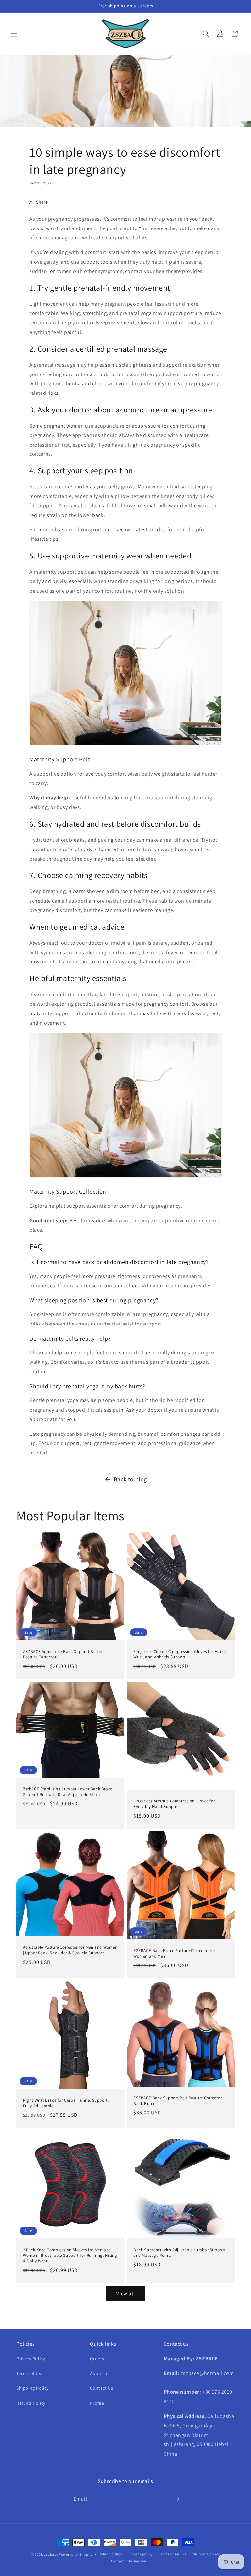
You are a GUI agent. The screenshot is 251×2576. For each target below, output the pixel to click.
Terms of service (173, 2554)
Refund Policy (31, 2403)
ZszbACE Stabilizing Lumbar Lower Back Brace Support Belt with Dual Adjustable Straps (68, 1792)
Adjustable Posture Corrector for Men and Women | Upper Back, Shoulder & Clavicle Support (70, 1950)
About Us (100, 2373)
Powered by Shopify (76, 2554)
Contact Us (101, 2388)
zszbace (51, 2554)
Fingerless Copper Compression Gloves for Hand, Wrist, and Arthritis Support (180, 1654)
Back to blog (130, 1479)
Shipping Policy (33, 2388)
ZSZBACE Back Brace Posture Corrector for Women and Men (174, 1954)
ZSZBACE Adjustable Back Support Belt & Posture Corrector (63, 1654)
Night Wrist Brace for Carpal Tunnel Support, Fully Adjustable (66, 2103)
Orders (97, 2359)
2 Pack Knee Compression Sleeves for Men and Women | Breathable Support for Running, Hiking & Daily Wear (70, 2256)
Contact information (129, 2561)
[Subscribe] (177, 2499)
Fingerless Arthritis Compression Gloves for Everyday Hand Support (174, 1804)
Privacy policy (141, 2554)
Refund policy (110, 2554)
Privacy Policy (31, 2359)
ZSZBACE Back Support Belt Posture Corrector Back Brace (178, 2101)
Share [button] (42, 202)
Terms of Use (30, 2373)
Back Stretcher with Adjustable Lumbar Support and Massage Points (179, 2253)
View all (126, 2294)
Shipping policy (207, 2554)
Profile (97, 2403)
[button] (14, 34)
